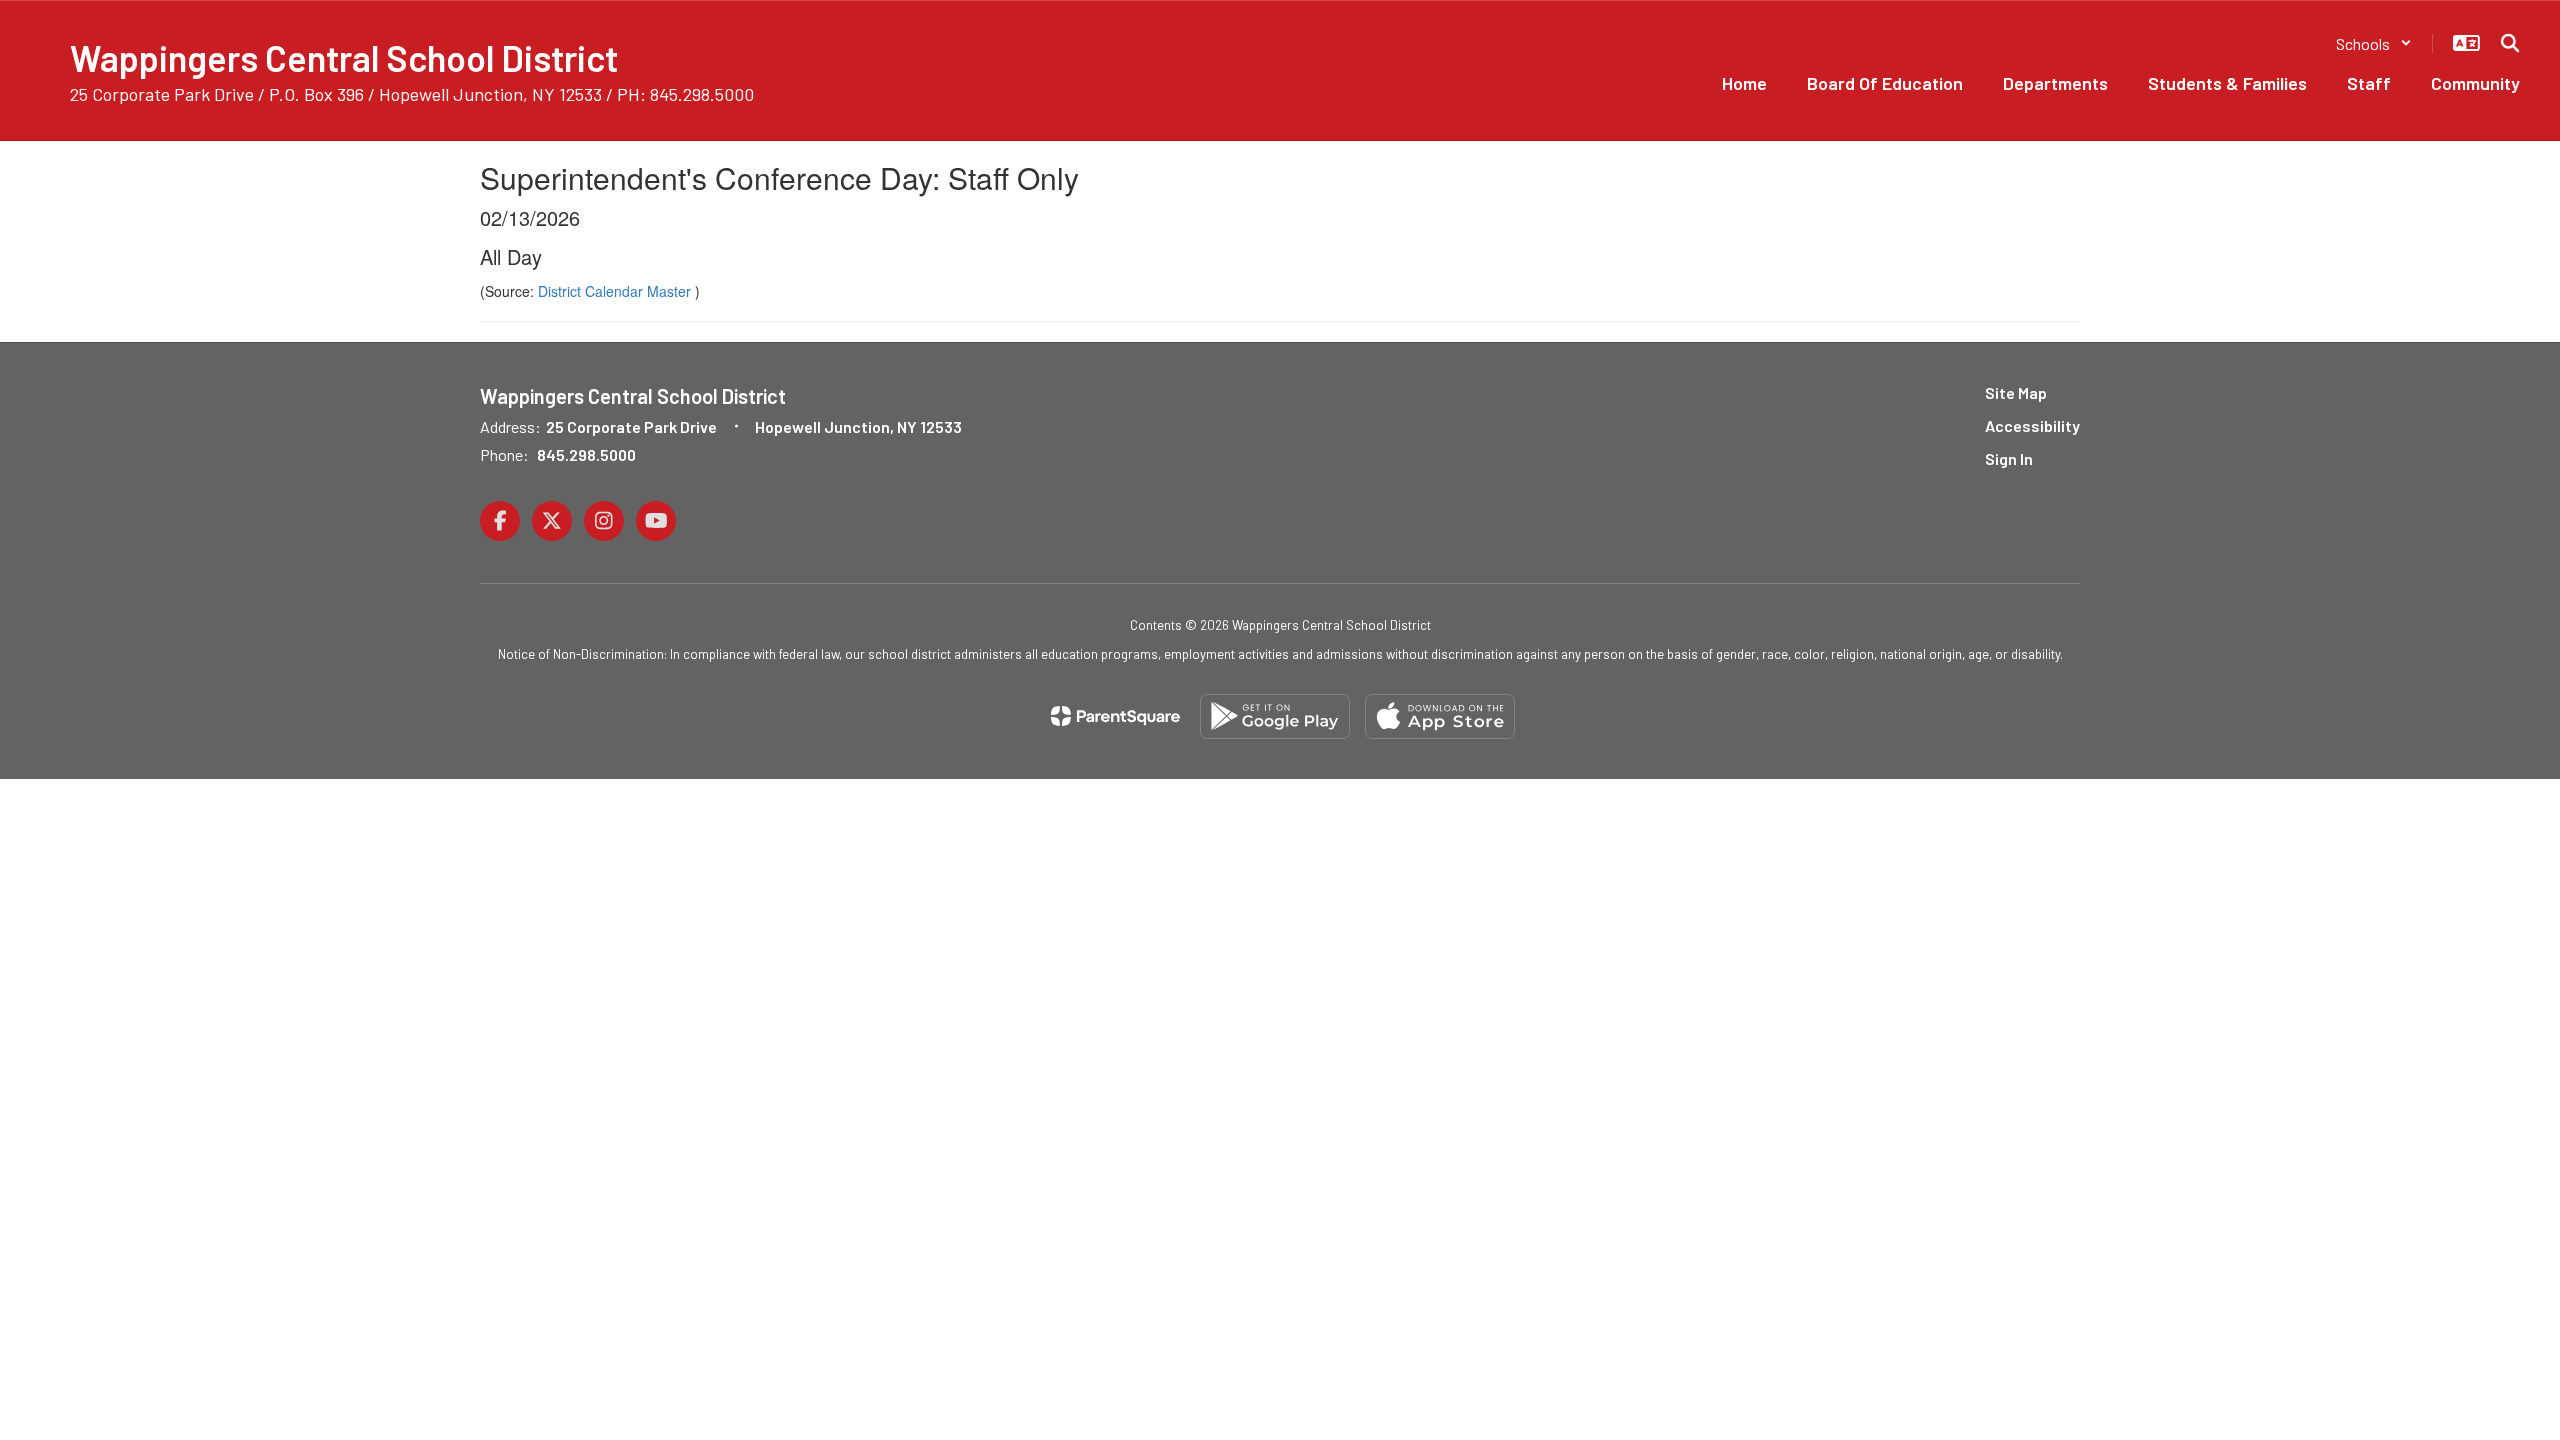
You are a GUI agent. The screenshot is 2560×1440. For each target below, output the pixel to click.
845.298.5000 (586, 454)
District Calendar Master (616, 291)
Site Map (2016, 392)
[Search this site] (2510, 43)
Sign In (2009, 458)
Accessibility (2032, 425)
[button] (2374, 43)
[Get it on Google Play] (1275, 716)
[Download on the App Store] (1440, 716)
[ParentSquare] (1115, 716)
